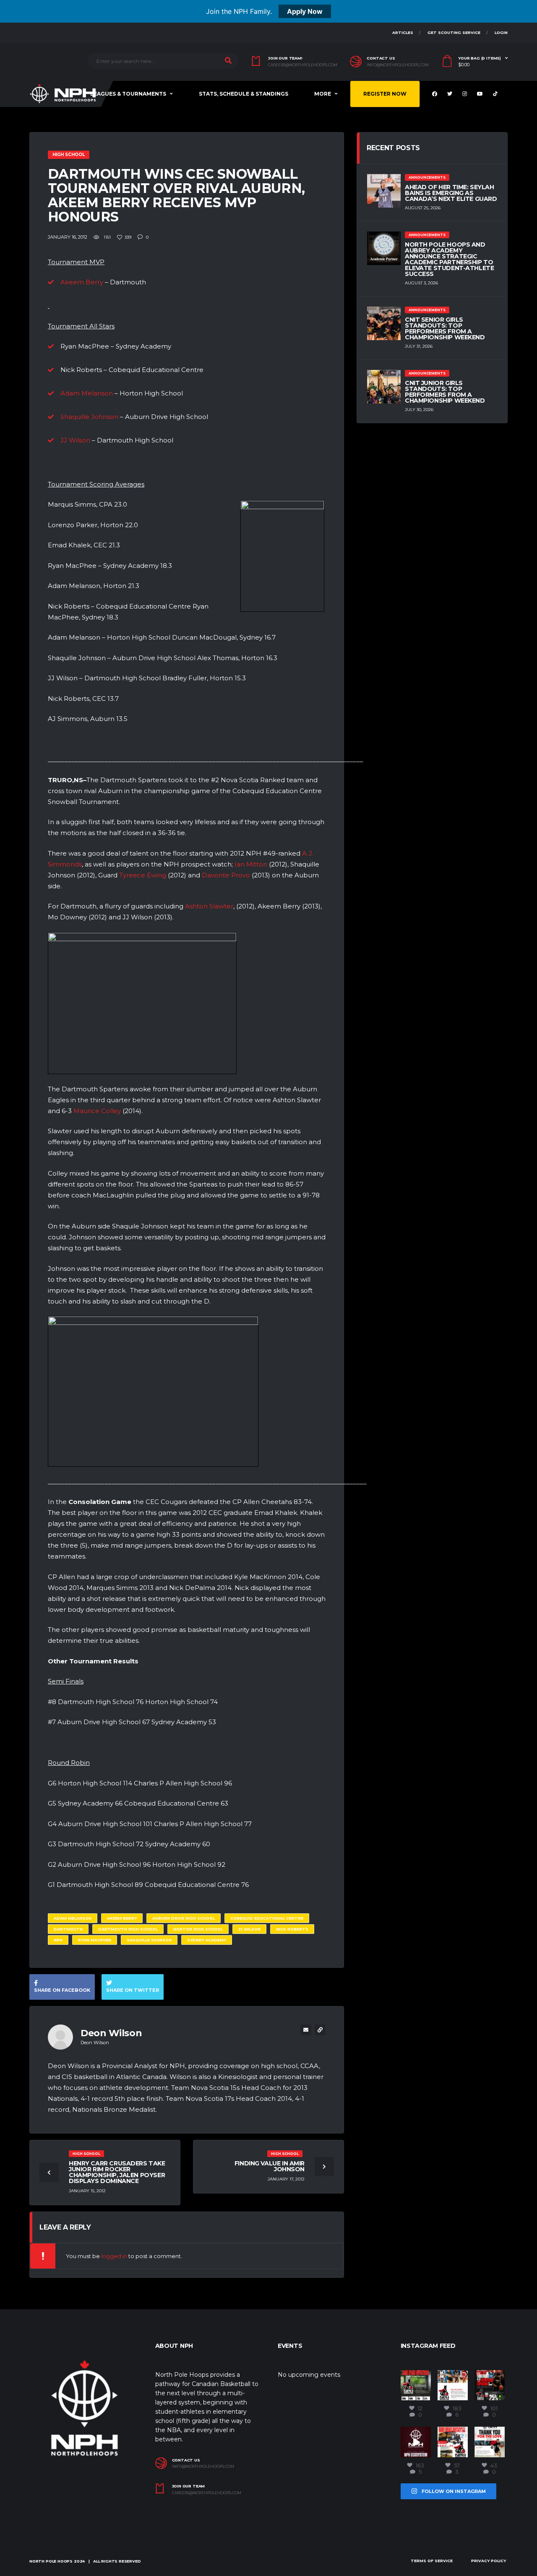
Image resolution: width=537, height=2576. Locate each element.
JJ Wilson (75, 440)
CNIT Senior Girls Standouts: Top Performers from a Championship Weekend (445, 328)
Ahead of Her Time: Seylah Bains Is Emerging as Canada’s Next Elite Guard (451, 193)
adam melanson (73, 1918)
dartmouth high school (128, 1929)
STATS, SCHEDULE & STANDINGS (244, 94)
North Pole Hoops (51, 2561)
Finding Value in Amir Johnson (270, 2166)
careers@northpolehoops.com (303, 65)
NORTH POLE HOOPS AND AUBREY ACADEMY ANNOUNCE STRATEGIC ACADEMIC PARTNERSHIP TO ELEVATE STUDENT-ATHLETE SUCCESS (449, 259)
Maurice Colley (97, 1111)
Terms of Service (432, 2561)
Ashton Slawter (209, 906)
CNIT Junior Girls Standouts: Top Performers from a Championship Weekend (445, 392)
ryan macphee (95, 1940)
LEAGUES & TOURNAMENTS (128, 94)
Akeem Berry (82, 282)
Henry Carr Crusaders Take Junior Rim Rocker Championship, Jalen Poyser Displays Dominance (117, 2172)
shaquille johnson (149, 1940)
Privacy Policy (489, 2561)
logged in (114, 2256)
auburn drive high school (184, 1918)
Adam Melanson (87, 393)
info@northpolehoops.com (398, 65)
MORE (323, 94)
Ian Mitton (251, 864)
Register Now (385, 94)
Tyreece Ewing (143, 875)
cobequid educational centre (267, 1918)
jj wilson (249, 1929)
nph (58, 1940)
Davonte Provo (226, 875)
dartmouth (68, 1929)
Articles (403, 33)
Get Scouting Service (454, 33)
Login (501, 33)
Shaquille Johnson (89, 417)
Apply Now (305, 11)
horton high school (198, 1929)
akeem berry (122, 1918)
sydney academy (207, 1940)
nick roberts (292, 1929)
